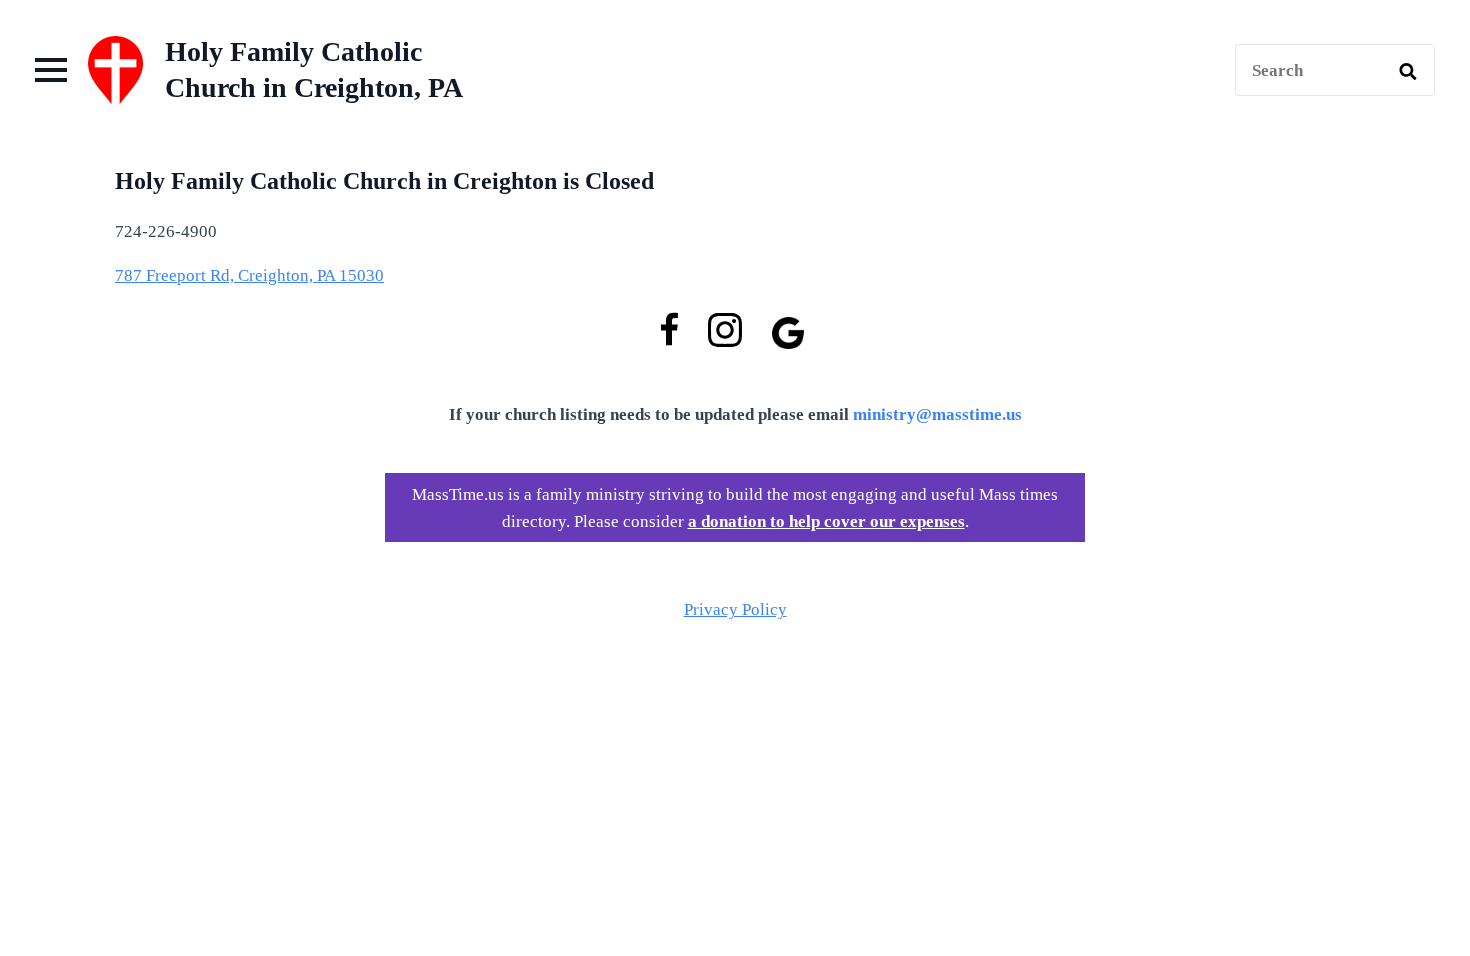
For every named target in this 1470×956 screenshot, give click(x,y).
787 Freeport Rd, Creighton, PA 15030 (249, 275)
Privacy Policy (735, 609)
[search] (1408, 71)
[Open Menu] (51, 70)
